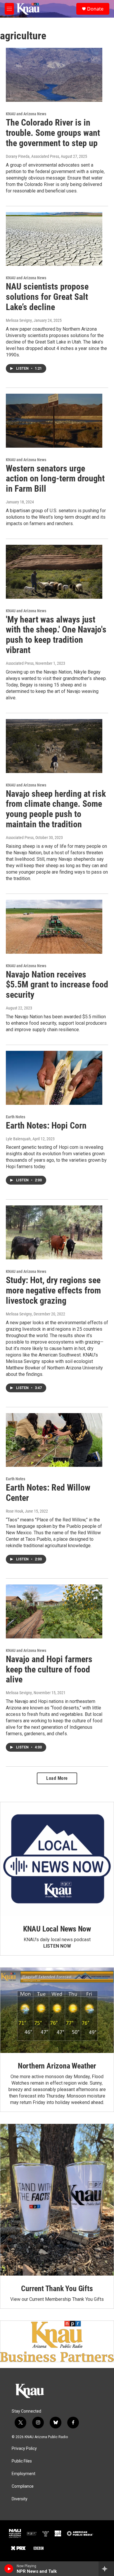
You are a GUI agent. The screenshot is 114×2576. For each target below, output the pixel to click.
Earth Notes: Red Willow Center (48, 1493)
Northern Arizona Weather (57, 2066)
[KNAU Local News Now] (57, 1859)
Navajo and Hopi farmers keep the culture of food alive (49, 1669)
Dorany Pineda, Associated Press (32, 156)
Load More (57, 1778)
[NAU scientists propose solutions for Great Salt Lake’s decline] (54, 239)
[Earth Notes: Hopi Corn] (54, 1078)
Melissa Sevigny (19, 320)
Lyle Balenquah (18, 1139)
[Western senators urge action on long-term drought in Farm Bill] (54, 421)
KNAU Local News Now (57, 1929)
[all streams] (106, 2569)
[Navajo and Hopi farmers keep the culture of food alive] (54, 1611)
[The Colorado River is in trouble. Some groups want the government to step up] (54, 75)
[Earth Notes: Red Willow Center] (54, 1440)
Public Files (22, 2461)
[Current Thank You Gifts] (57, 2200)
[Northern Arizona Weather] (57, 2010)
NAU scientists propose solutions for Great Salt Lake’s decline (47, 297)
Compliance (23, 2486)
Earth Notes (15, 1117)
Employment (24, 2474)
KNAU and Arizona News (26, 114)
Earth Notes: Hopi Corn (46, 1125)
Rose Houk (14, 1511)
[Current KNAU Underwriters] (57, 2341)
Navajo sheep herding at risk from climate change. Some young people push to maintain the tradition (56, 809)
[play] (9, 2569)
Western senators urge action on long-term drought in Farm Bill (55, 479)
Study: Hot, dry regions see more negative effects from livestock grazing (53, 1290)
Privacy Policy (24, 2449)
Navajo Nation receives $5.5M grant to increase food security (57, 985)
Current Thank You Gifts (57, 2289)
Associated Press (20, 663)
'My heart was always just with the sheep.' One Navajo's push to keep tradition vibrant (56, 635)
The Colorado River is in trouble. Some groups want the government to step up (53, 133)
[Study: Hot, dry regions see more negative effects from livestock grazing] (54, 1232)
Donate (95, 9)
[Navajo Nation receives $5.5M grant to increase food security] (54, 927)
